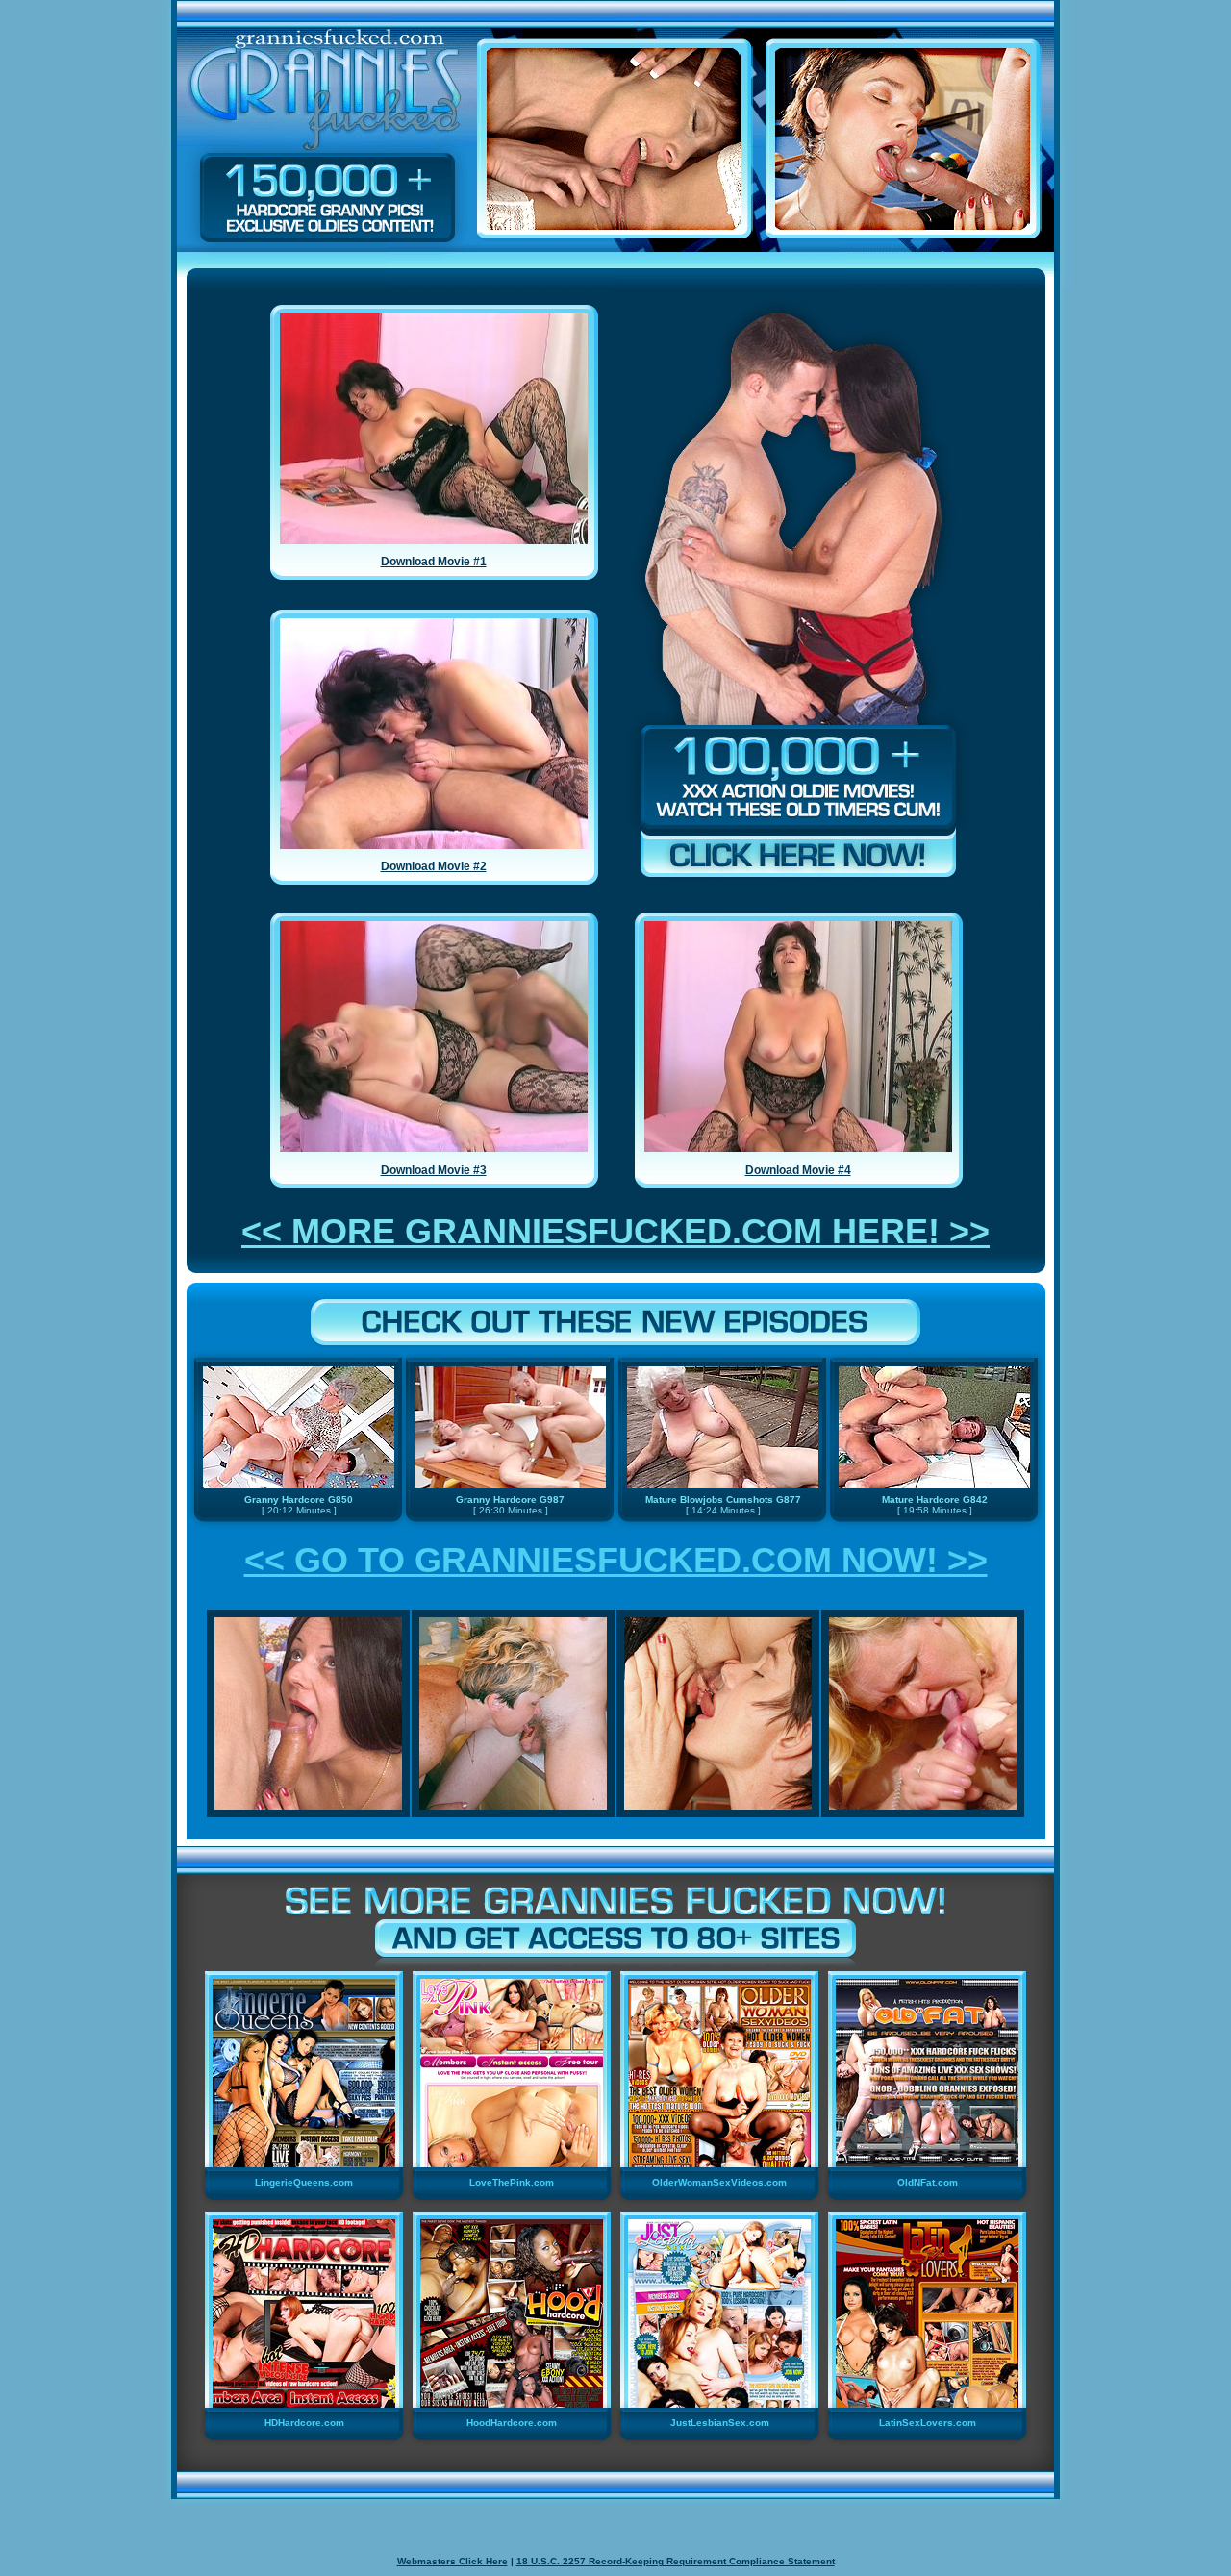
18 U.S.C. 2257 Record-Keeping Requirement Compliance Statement (676, 2561)
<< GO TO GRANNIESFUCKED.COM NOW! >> (616, 1560)
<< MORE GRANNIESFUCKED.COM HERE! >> (615, 1231)
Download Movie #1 (434, 562)
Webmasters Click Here (452, 2561)
